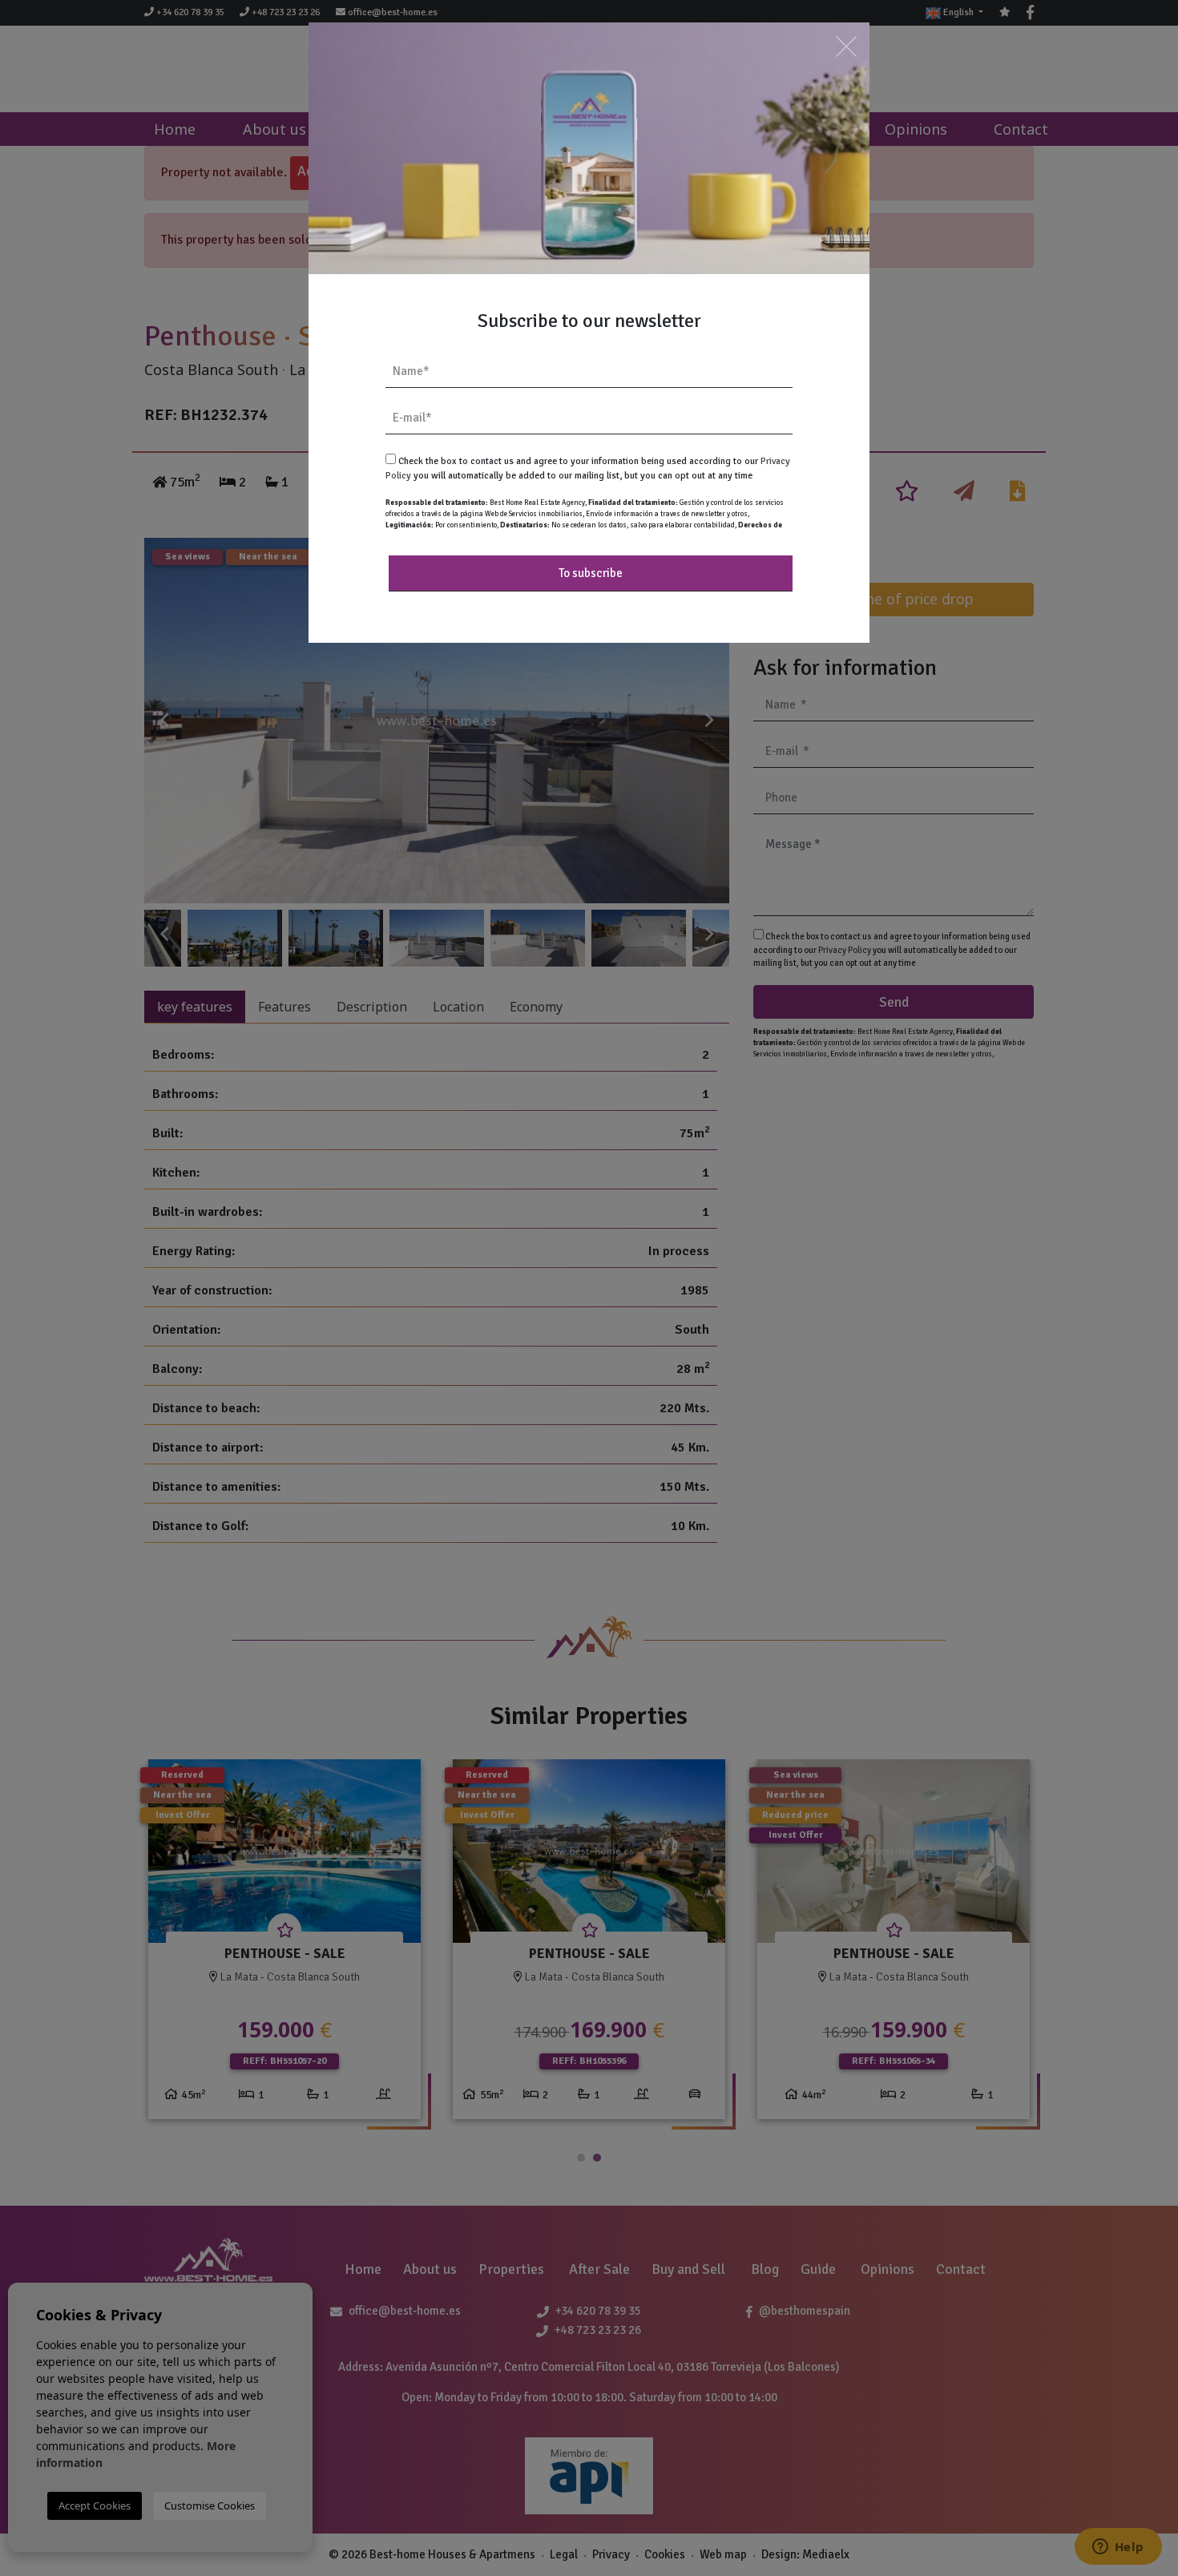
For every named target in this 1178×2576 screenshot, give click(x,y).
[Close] (846, 46)
